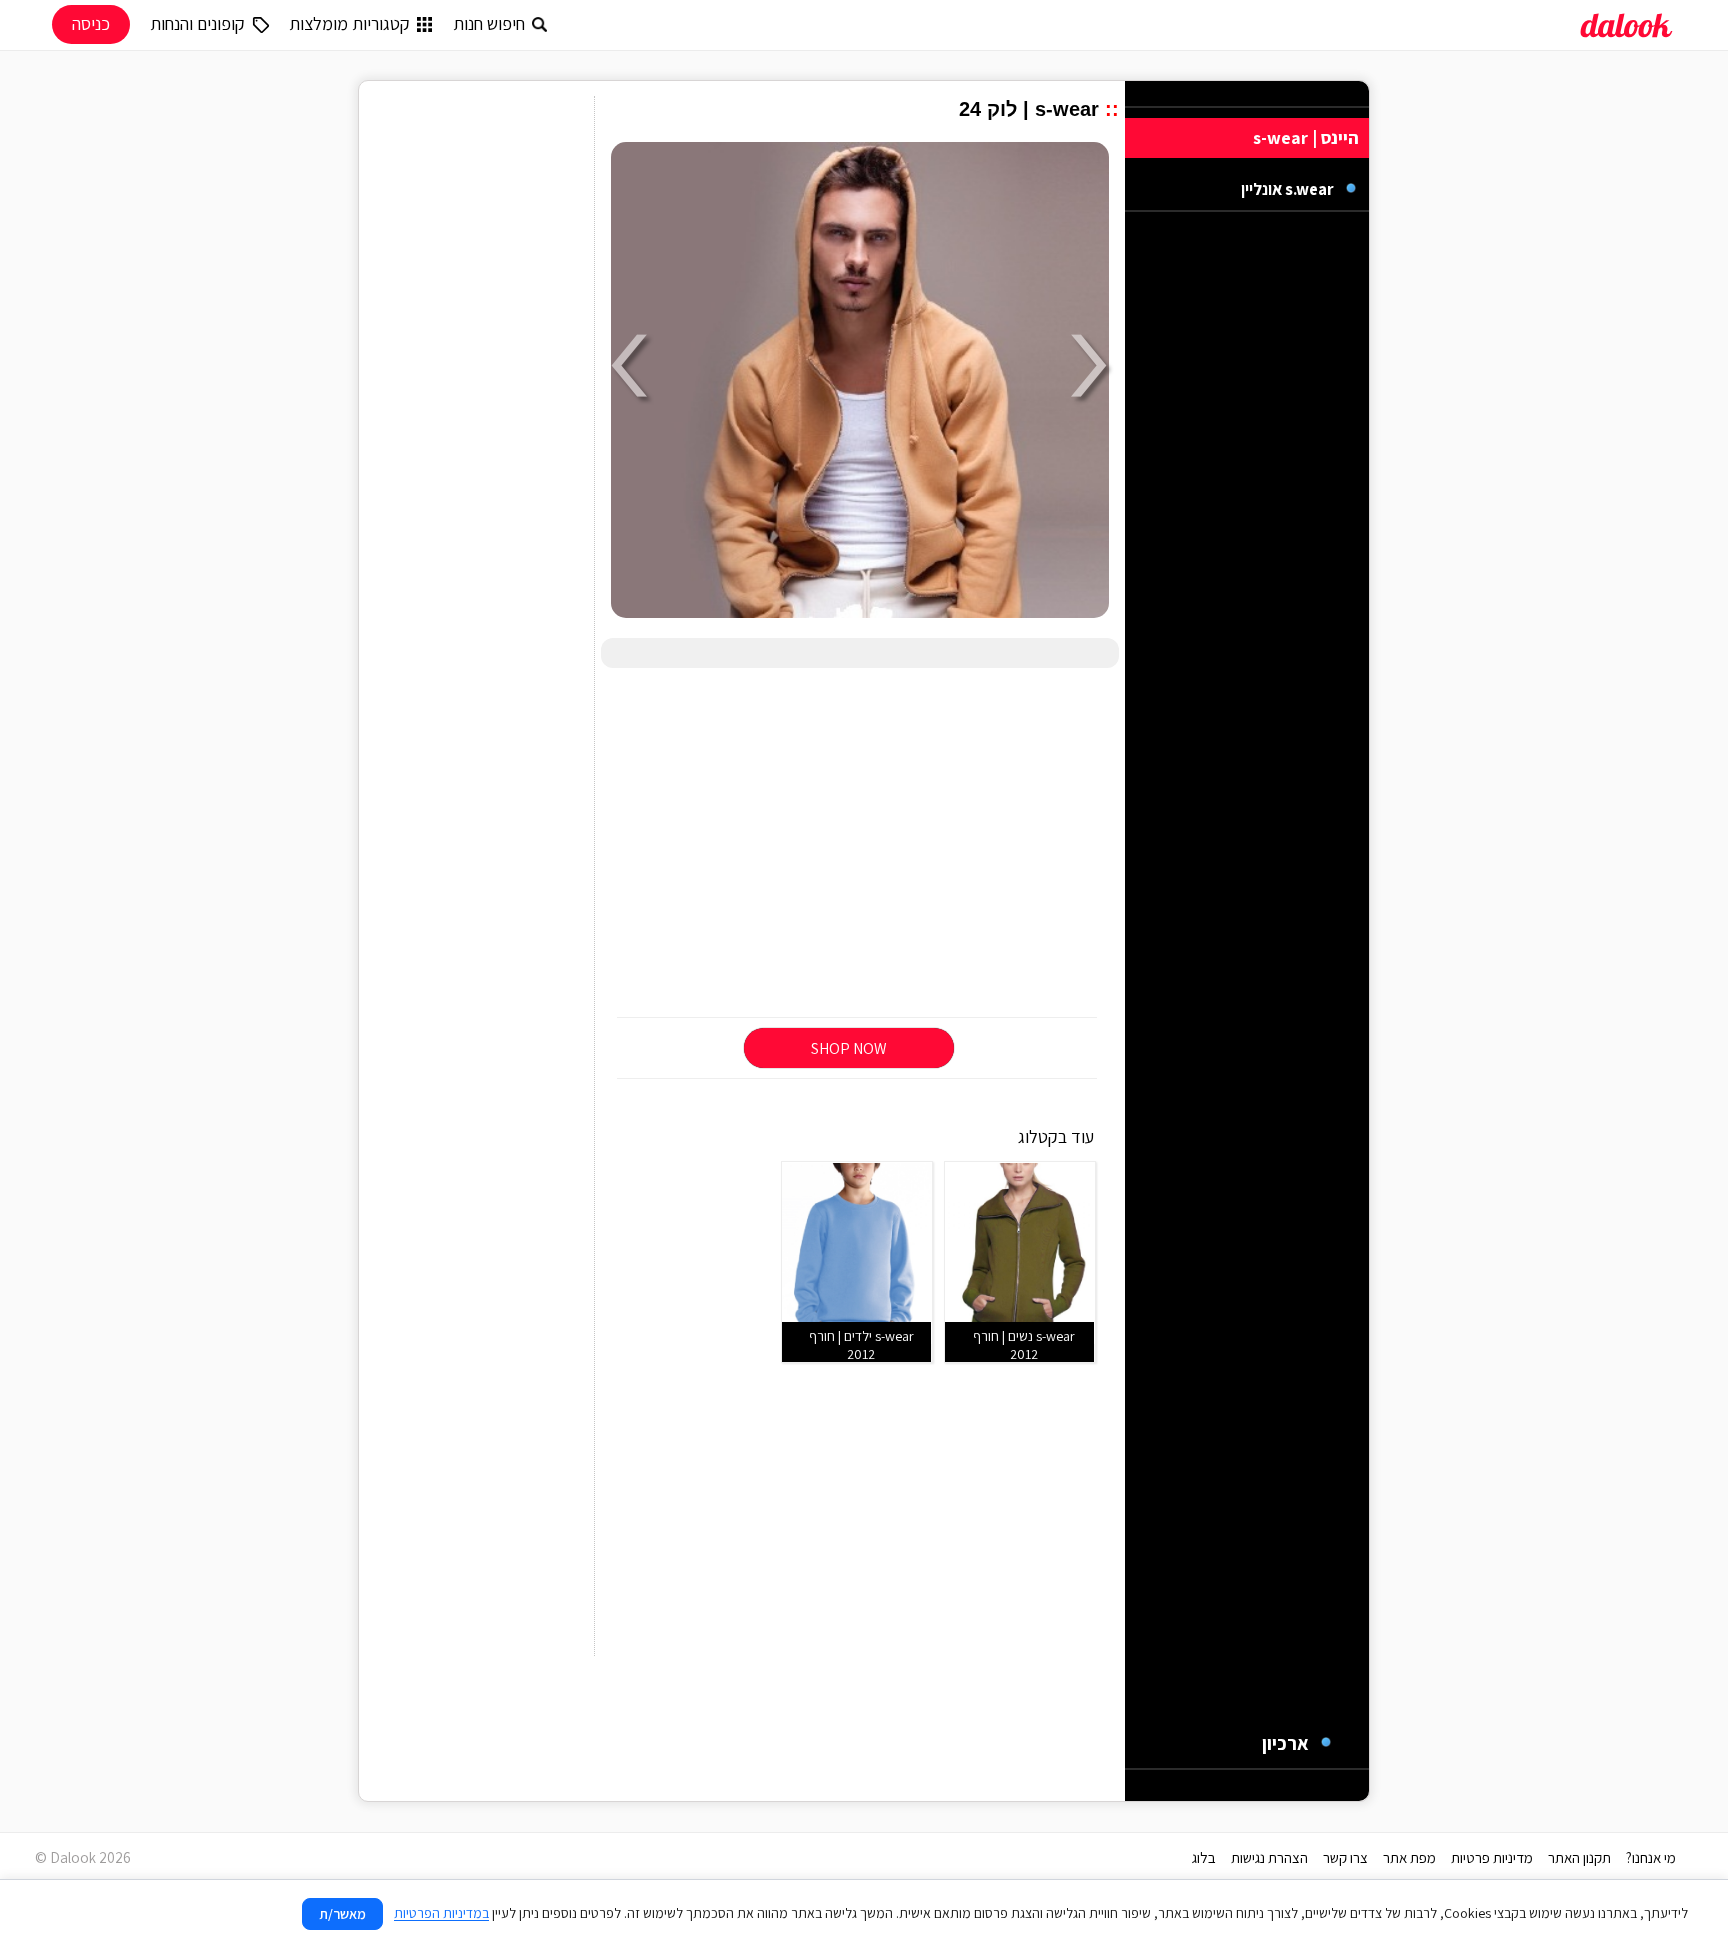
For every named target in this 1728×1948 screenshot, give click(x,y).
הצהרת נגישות (1269, 1857)
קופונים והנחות (197, 23)
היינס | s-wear (1306, 137)
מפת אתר (1409, 1857)
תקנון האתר (1579, 1857)
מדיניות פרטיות (1492, 1857)
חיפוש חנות (489, 23)
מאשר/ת (342, 1914)
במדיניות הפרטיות (441, 1913)
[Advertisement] (860, 844)
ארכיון (1285, 1743)
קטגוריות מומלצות (349, 23)
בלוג (1204, 1857)
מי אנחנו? (1651, 1857)
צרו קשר (1345, 1857)
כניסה (91, 23)
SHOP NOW (849, 1048)
